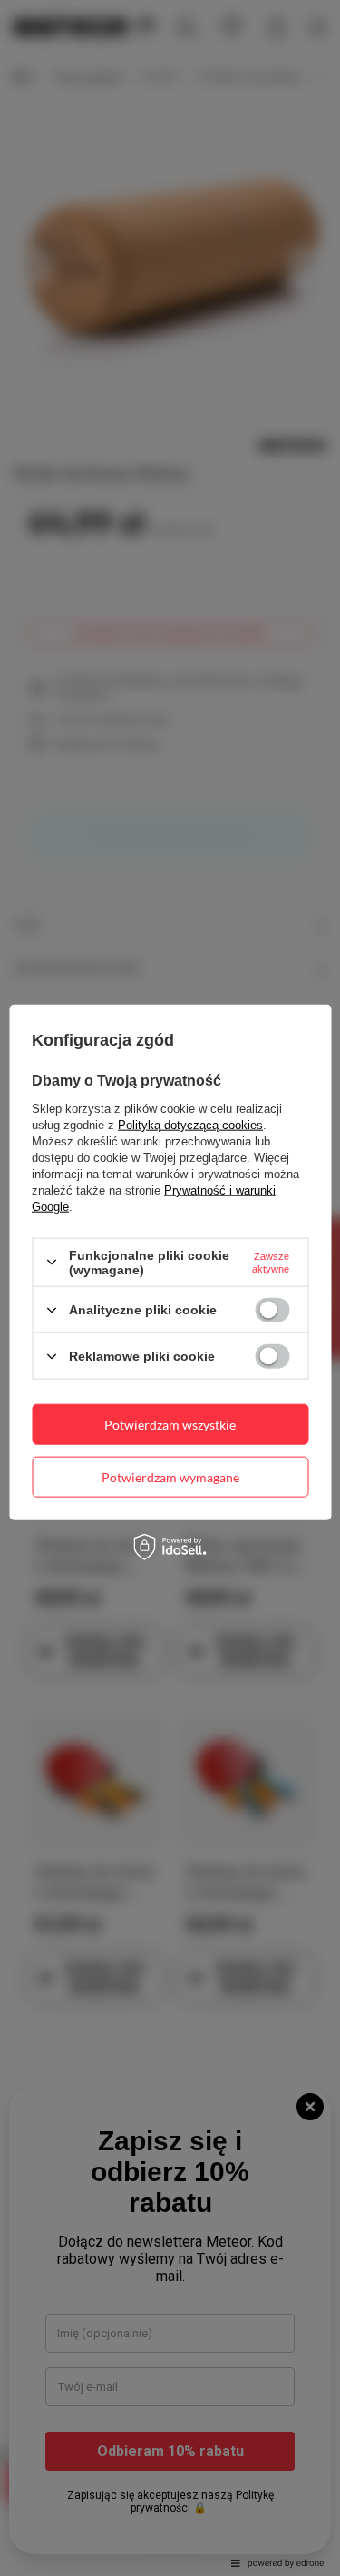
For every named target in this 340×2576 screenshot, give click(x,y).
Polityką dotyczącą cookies (190, 1124)
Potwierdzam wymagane (170, 1476)
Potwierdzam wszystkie (170, 1424)
